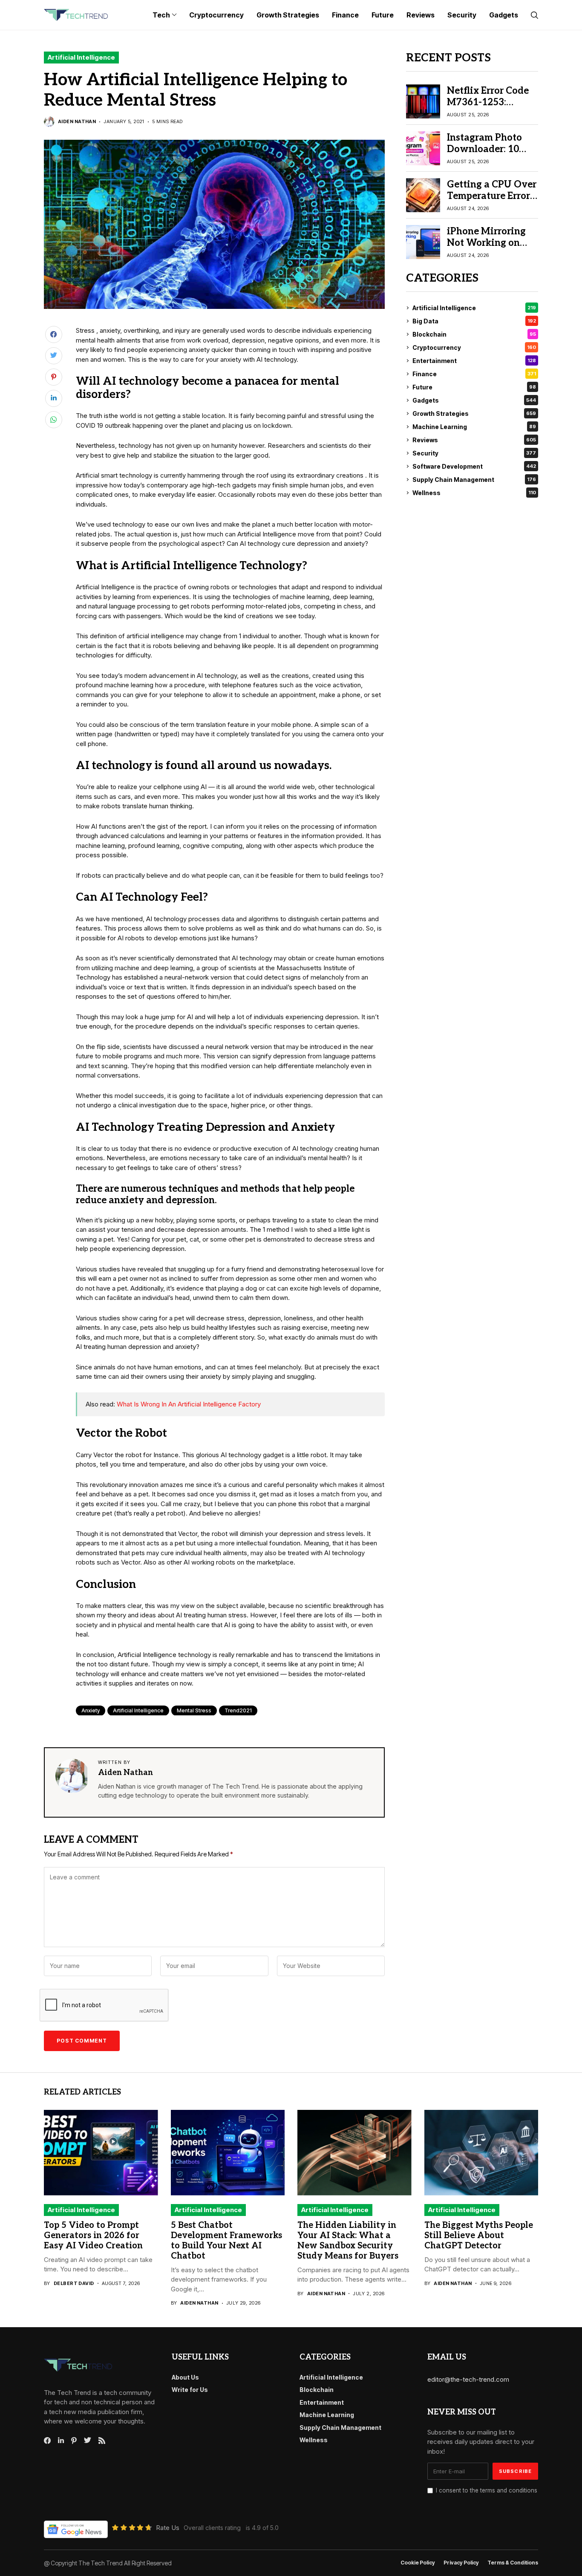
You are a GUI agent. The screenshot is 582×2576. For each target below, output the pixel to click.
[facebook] (47, 2441)
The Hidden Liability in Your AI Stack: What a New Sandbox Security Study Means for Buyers (348, 2241)
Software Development (474, 466)
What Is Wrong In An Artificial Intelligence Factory (189, 1404)
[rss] (102, 2441)
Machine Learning (474, 427)
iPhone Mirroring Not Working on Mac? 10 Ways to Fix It (486, 248)
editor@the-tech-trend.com (468, 2379)
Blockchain (474, 334)
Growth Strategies (474, 413)
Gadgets (474, 400)
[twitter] (88, 2441)
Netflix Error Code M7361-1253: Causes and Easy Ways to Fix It (488, 108)
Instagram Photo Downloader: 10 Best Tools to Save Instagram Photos (487, 154)
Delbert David (74, 2284)
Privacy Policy (461, 2563)
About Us (185, 2377)
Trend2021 (238, 1710)
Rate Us (168, 2528)
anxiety (91, 1710)
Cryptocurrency (474, 347)
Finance (474, 374)
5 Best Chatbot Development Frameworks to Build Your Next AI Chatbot (226, 2241)
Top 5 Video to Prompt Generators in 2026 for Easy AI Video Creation (93, 2236)
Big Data (474, 321)
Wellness (474, 493)
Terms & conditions (513, 2563)
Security (474, 453)
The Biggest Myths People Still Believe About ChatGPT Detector (479, 2236)
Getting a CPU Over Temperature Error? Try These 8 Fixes (492, 196)
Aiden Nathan (77, 122)
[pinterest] (74, 2441)
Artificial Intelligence (81, 57)
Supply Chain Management (474, 480)
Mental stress (194, 1710)
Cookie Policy (418, 2563)
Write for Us (190, 2390)
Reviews (474, 440)
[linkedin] (61, 2441)
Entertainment (474, 361)
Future (474, 387)
